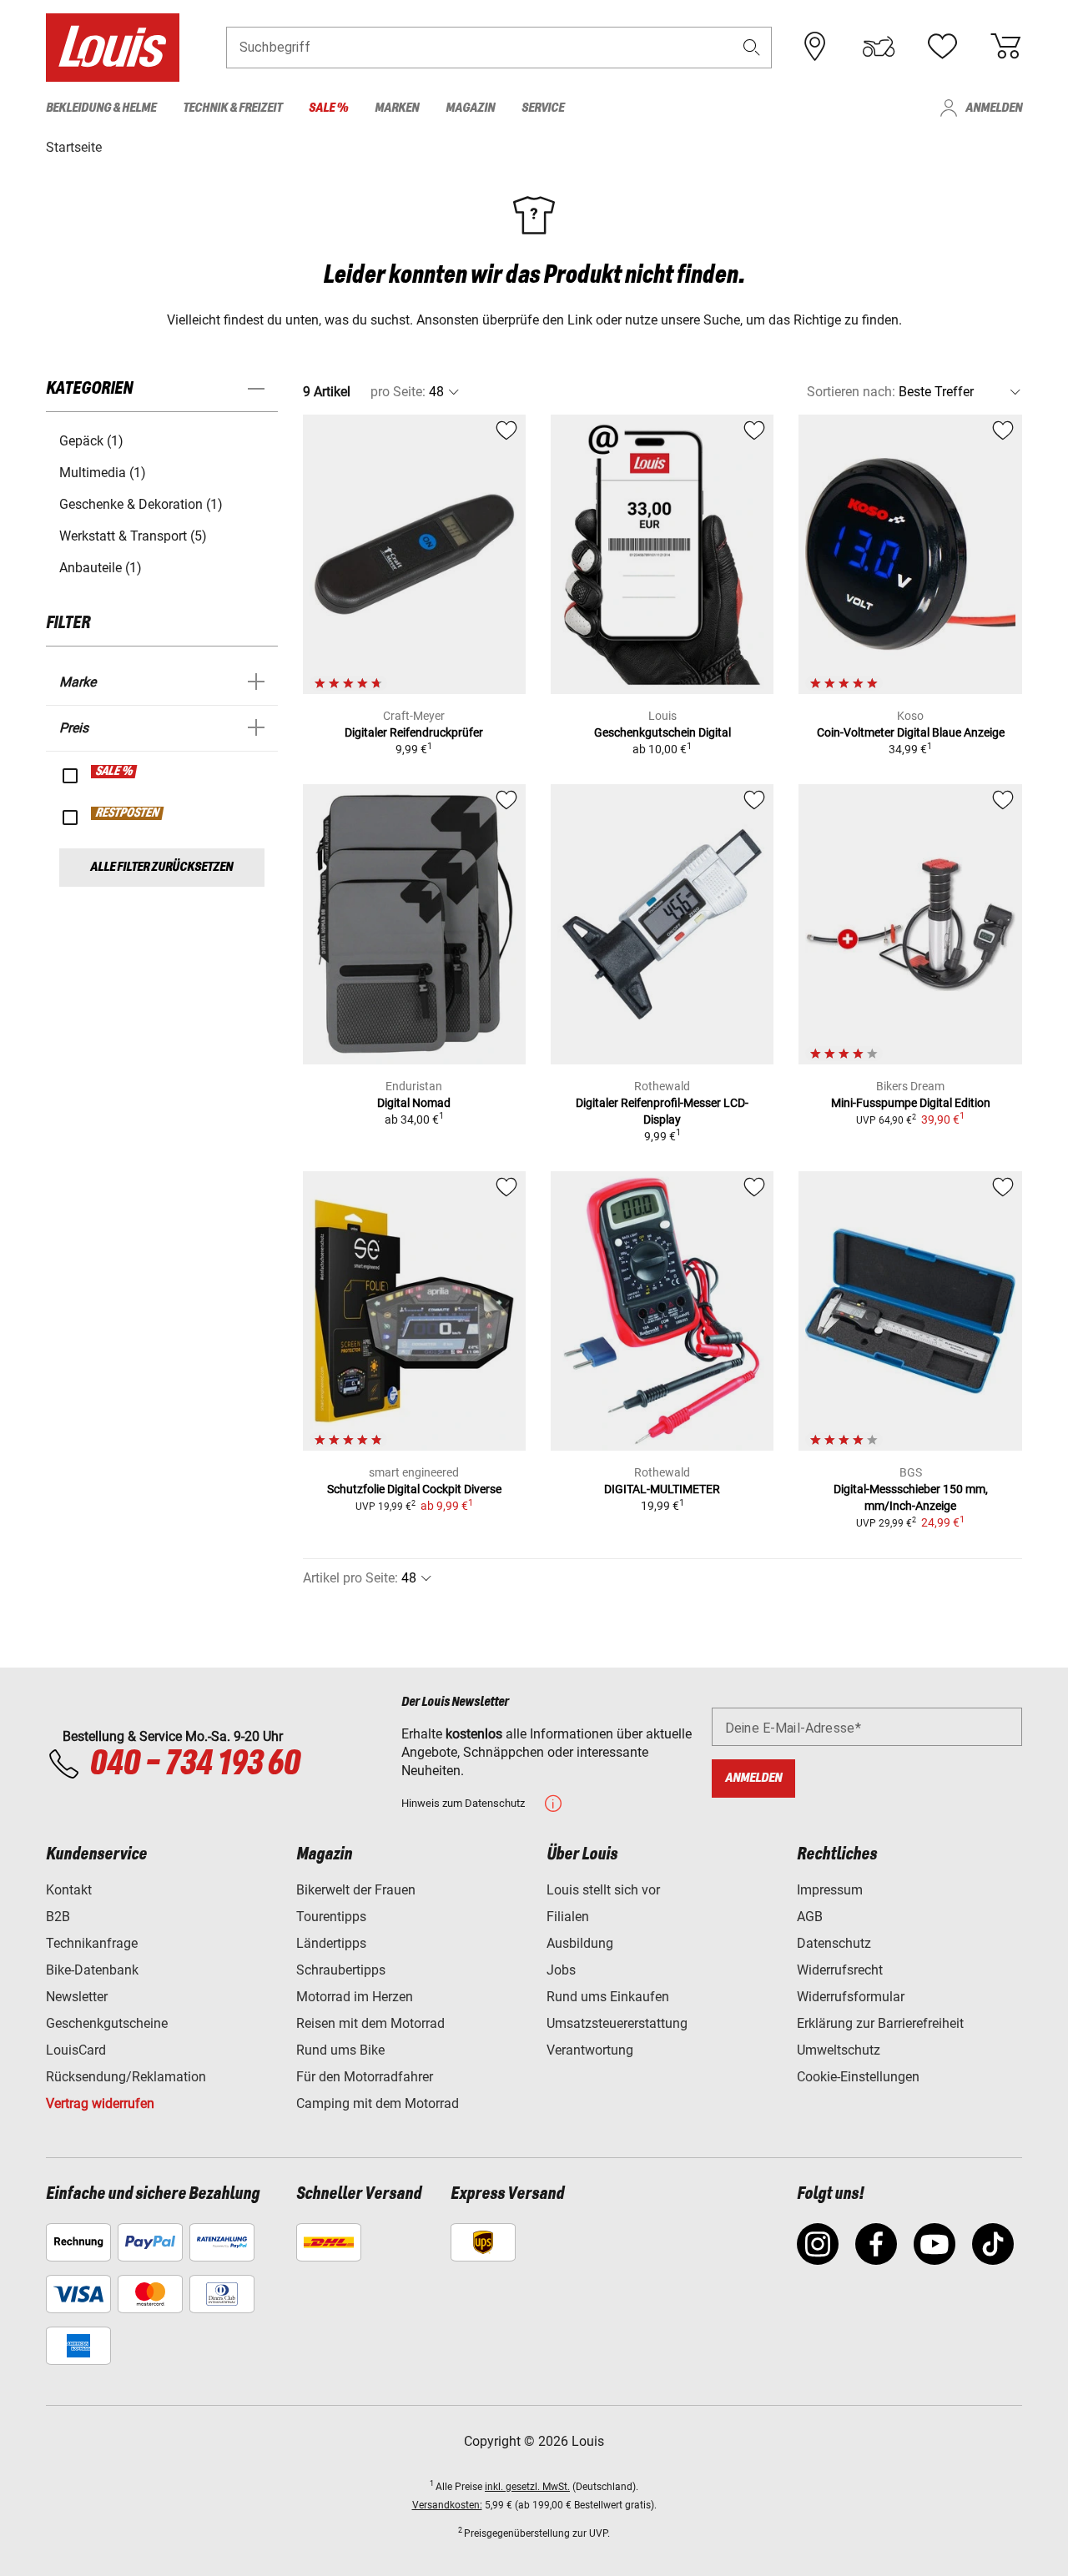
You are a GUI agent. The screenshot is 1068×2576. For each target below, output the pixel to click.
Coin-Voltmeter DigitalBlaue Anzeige (911, 732)
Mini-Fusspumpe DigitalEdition (911, 1103)
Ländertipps (331, 1943)
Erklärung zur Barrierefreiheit (880, 2023)
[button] (752, 47)
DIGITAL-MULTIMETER (662, 1489)
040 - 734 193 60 (194, 1764)
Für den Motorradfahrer (365, 2077)
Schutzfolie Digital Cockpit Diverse (414, 1489)
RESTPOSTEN (128, 813)
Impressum (830, 1890)
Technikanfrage (92, 1943)
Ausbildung (580, 1943)
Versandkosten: (447, 2505)
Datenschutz (834, 1943)
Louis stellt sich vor (603, 1890)
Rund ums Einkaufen (608, 1997)
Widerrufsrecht (840, 1970)
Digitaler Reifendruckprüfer (414, 732)
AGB (810, 1917)
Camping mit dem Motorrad (378, 2103)
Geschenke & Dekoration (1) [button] (141, 504)
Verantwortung (590, 2050)
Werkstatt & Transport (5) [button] (133, 536)
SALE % (115, 772)
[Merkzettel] (942, 47)
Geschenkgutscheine (107, 2023)
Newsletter (77, 1997)
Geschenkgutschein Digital (662, 732)
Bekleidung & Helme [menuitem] (101, 108)
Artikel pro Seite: (350, 1578)
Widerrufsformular (851, 1997)
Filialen (568, 1917)
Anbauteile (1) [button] (101, 568)
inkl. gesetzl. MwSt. (527, 2487)
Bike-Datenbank (92, 1970)
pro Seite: (398, 392)
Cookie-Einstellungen (858, 2077)
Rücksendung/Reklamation (126, 2077)
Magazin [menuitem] (470, 108)
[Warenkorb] (1005, 47)
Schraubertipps (341, 1970)
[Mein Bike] (879, 47)
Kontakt (69, 1890)
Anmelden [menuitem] (994, 108)
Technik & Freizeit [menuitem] (232, 108)
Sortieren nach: (851, 392)
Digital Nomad (414, 1103)
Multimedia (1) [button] (103, 473)
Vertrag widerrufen (100, 2103)
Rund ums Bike (340, 2050)
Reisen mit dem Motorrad (370, 2023)
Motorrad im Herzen (355, 1997)
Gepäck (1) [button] (91, 441)
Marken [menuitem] (397, 108)
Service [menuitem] (543, 108)
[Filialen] (815, 47)
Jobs (561, 1970)
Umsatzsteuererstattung (617, 2023)
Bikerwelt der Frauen (356, 1890)
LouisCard (76, 2050)
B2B (58, 1917)
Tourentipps (331, 1917)
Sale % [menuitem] (328, 108)
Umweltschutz (839, 2050)
